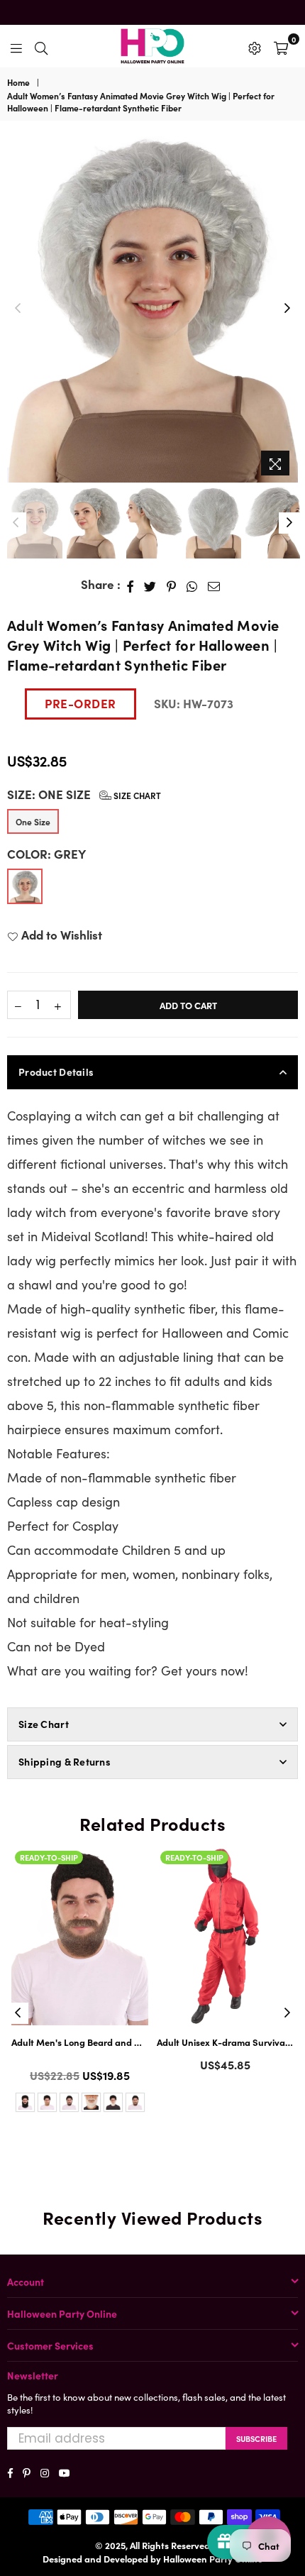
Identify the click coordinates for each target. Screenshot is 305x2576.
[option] (152, 308)
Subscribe (256, 2438)
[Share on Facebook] (131, 585)
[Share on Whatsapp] (192, 585)
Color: (46, 854)
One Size (33, 821)
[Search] (41, 46)
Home (18, 82)
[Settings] (255, 46)
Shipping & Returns (65, 1761)
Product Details (56, 1072)
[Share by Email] (214, 585)
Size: (84, 794)
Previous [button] (18, 309)
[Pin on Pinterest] (172, 585)
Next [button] (287, 309)
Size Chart (136, 795)
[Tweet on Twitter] (150, 585)
